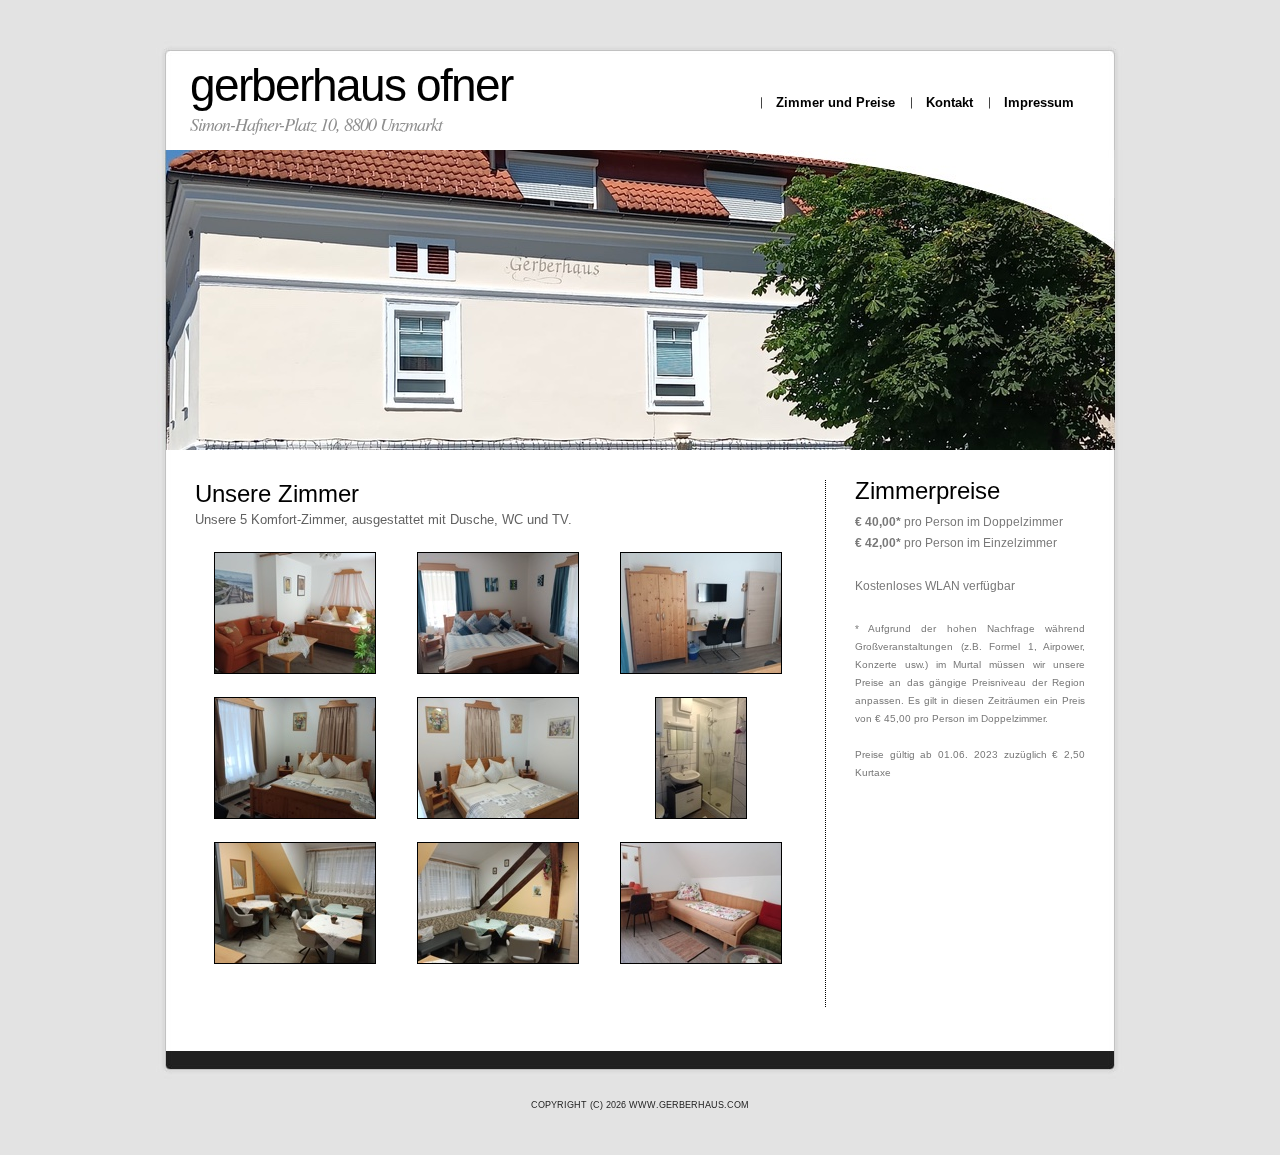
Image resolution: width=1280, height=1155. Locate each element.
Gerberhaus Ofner (351, 85)
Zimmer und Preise (835, 102)
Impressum (1039, 102)
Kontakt (949, 102)
